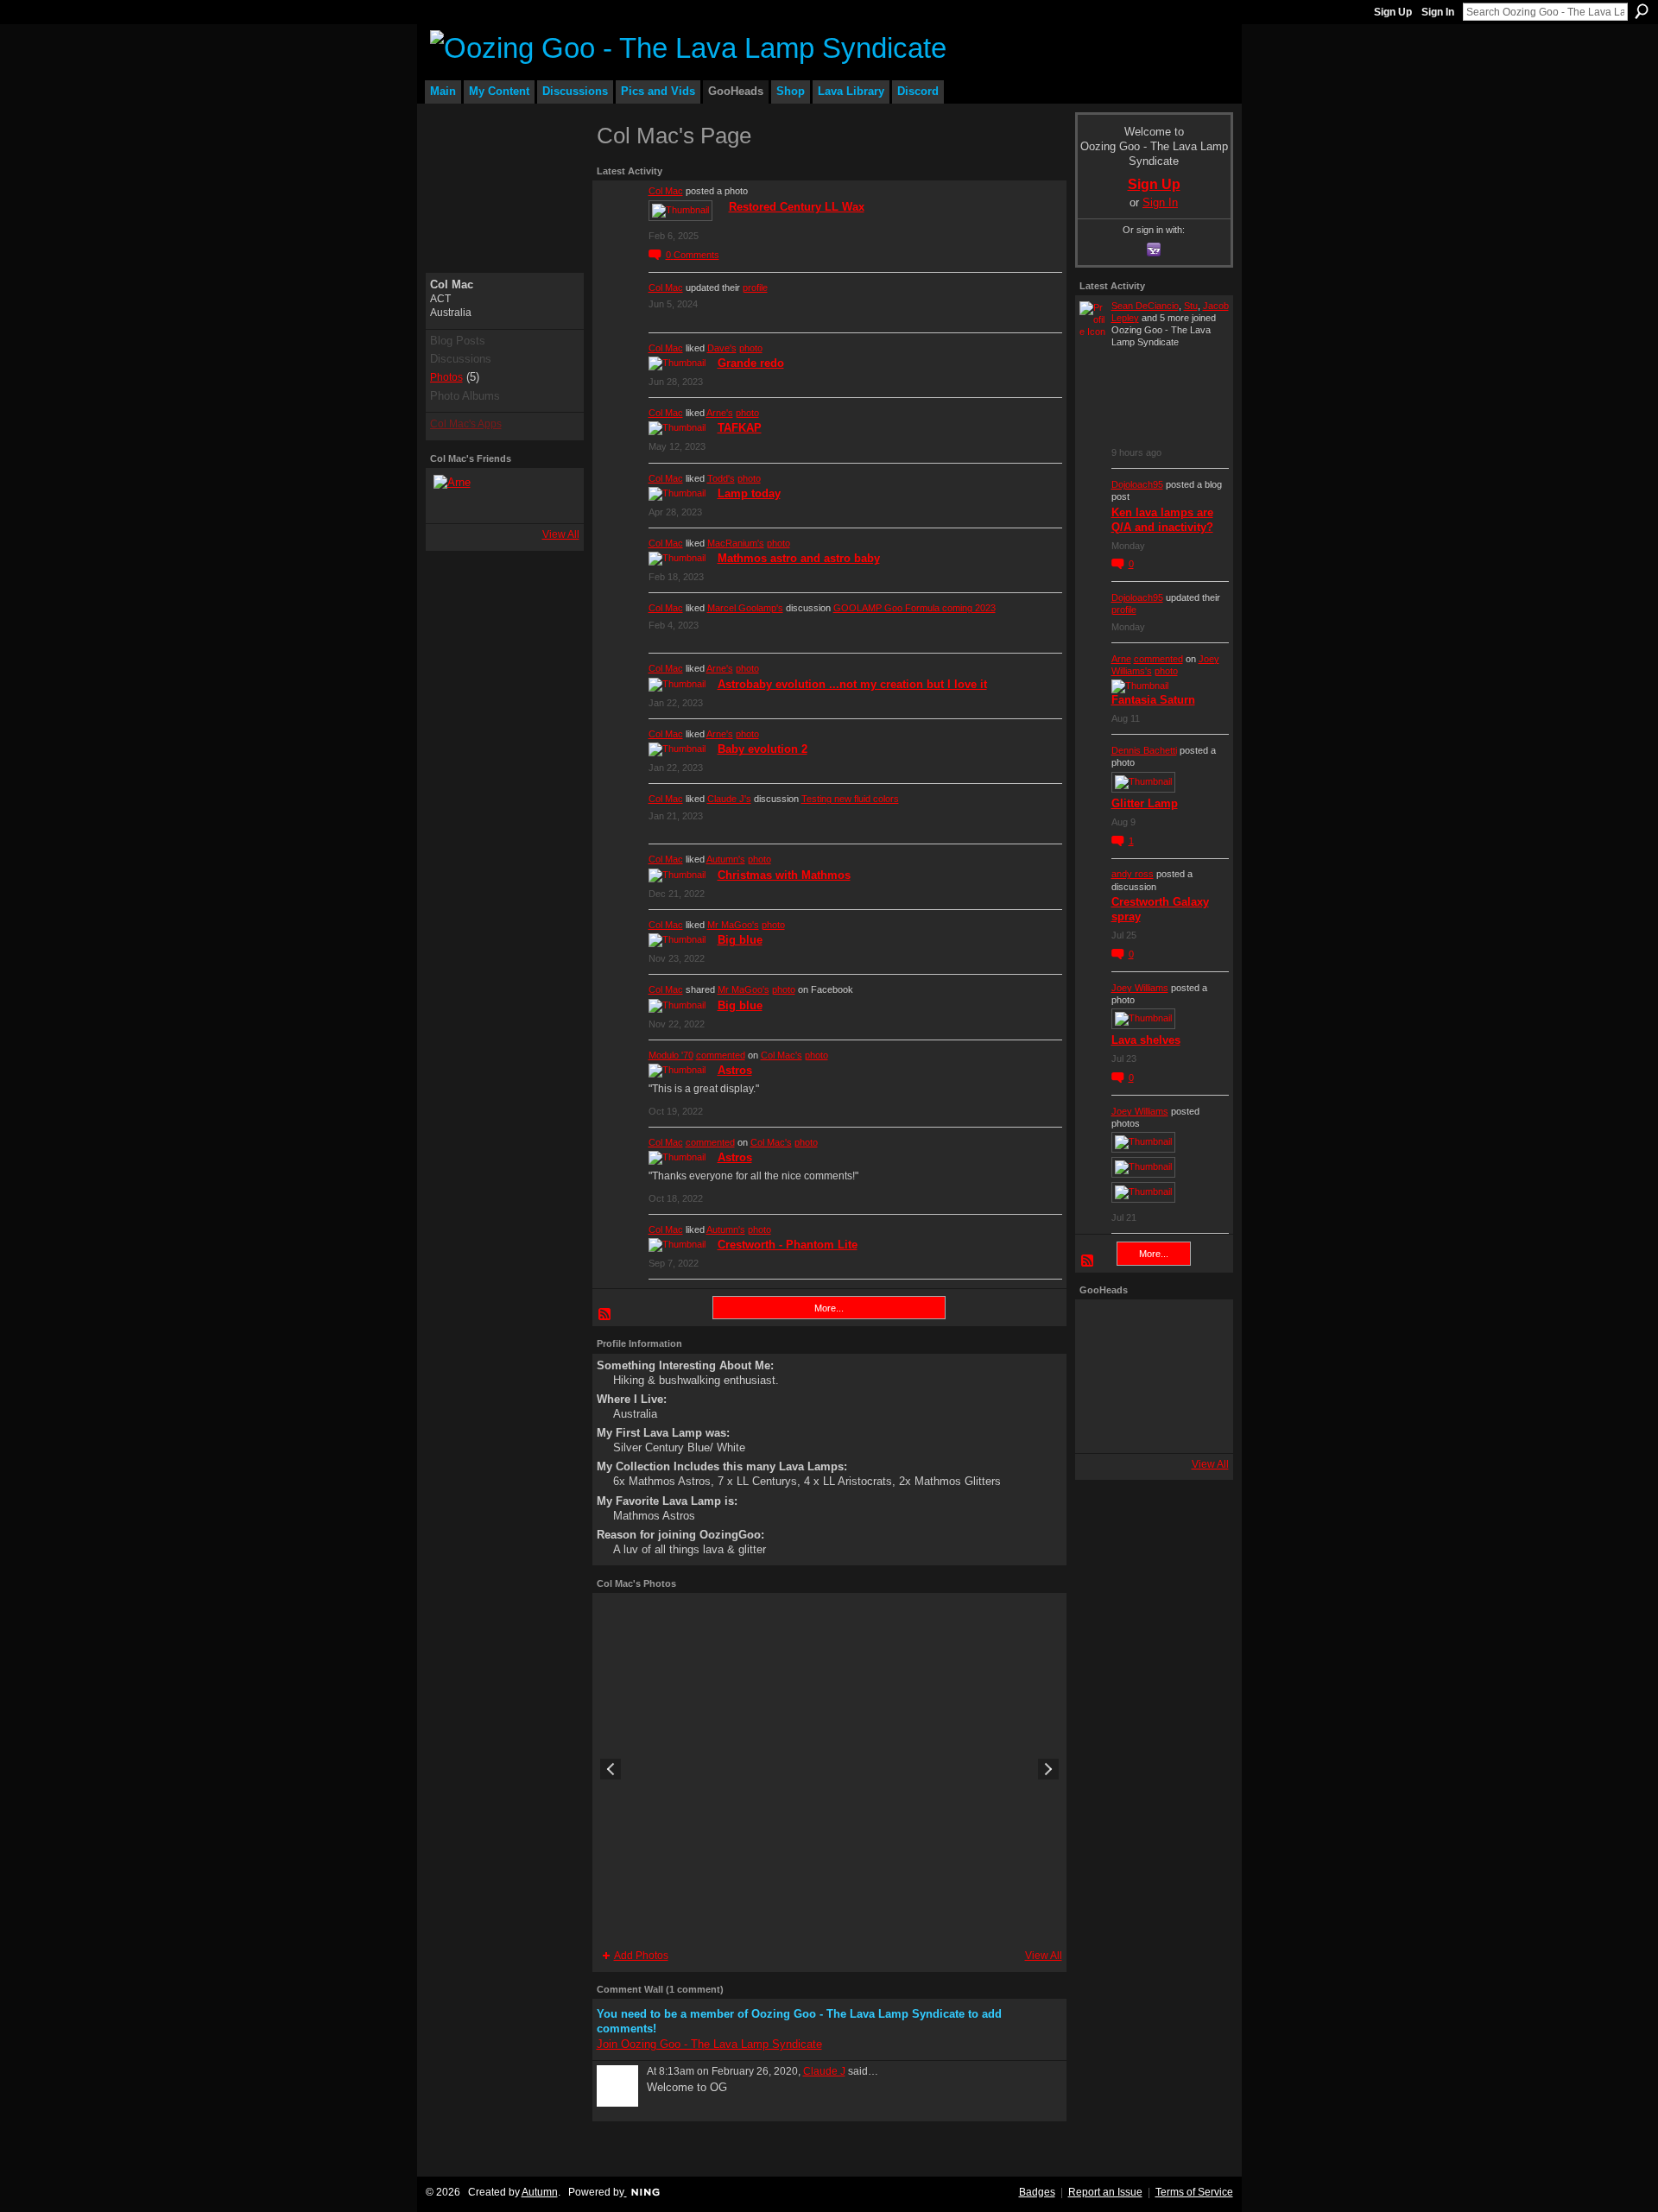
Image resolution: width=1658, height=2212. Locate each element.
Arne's (720, 413)
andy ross (1133, 874)
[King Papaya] (1104, 1328)
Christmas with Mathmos (784, 875)
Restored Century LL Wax (797, 207)
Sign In (1438, 12)
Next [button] (1048, 1769)
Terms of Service (1194, 2192)
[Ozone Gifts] (1200, 1328)
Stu (1191, 306)
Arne (1121, 659)
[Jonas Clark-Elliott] (1104, 1376)
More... (829, 1308)
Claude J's (729, 799)
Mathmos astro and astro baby (799, 558)
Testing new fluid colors (850, 799)
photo (751, 348)
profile (755, 288)
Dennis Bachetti (1144, 750)
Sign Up (1393, 12)
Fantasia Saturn (1153, 700)
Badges (1037, 2192)
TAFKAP (740, 428)
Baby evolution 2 (763, 749)
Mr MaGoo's (733, 925)
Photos (446, 377)
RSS (605, 1315)
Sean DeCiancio (1145, 306)
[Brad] (1200, 1376)
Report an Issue (1105, 2192)
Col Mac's (782, 1055)
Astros (735, 1070)
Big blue (740, 940)
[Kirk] (1152, 1376)
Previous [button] (611, 1769)
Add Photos (641, 1956)
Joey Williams (1140, 988)
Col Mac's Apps (466, 424)
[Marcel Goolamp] (1200, 1425)
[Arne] (454, 496)
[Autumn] (1104, 1425)
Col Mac (666, 191)
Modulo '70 (671, 1055)
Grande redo (751, 363)
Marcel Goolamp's (745, 608)
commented (721, 1055)
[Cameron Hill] (1152, 1328)
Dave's (722, 348)
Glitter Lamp (1145, 803)
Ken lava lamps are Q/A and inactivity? (1162, 520)
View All (561, 534)
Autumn (540, 2192)
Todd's (721, 478)
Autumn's (726, 859)
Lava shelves (1146, 1040)
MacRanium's (736, 543)
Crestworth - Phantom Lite (788, 1245)
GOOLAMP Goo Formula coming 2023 (914, 608)
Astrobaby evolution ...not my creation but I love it (852, 684)
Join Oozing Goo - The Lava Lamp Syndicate (709, 2044)
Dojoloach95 (1137, 484)
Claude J (824, 2071)
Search (1642, 11)
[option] (829, 1769)
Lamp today (749, 493)
